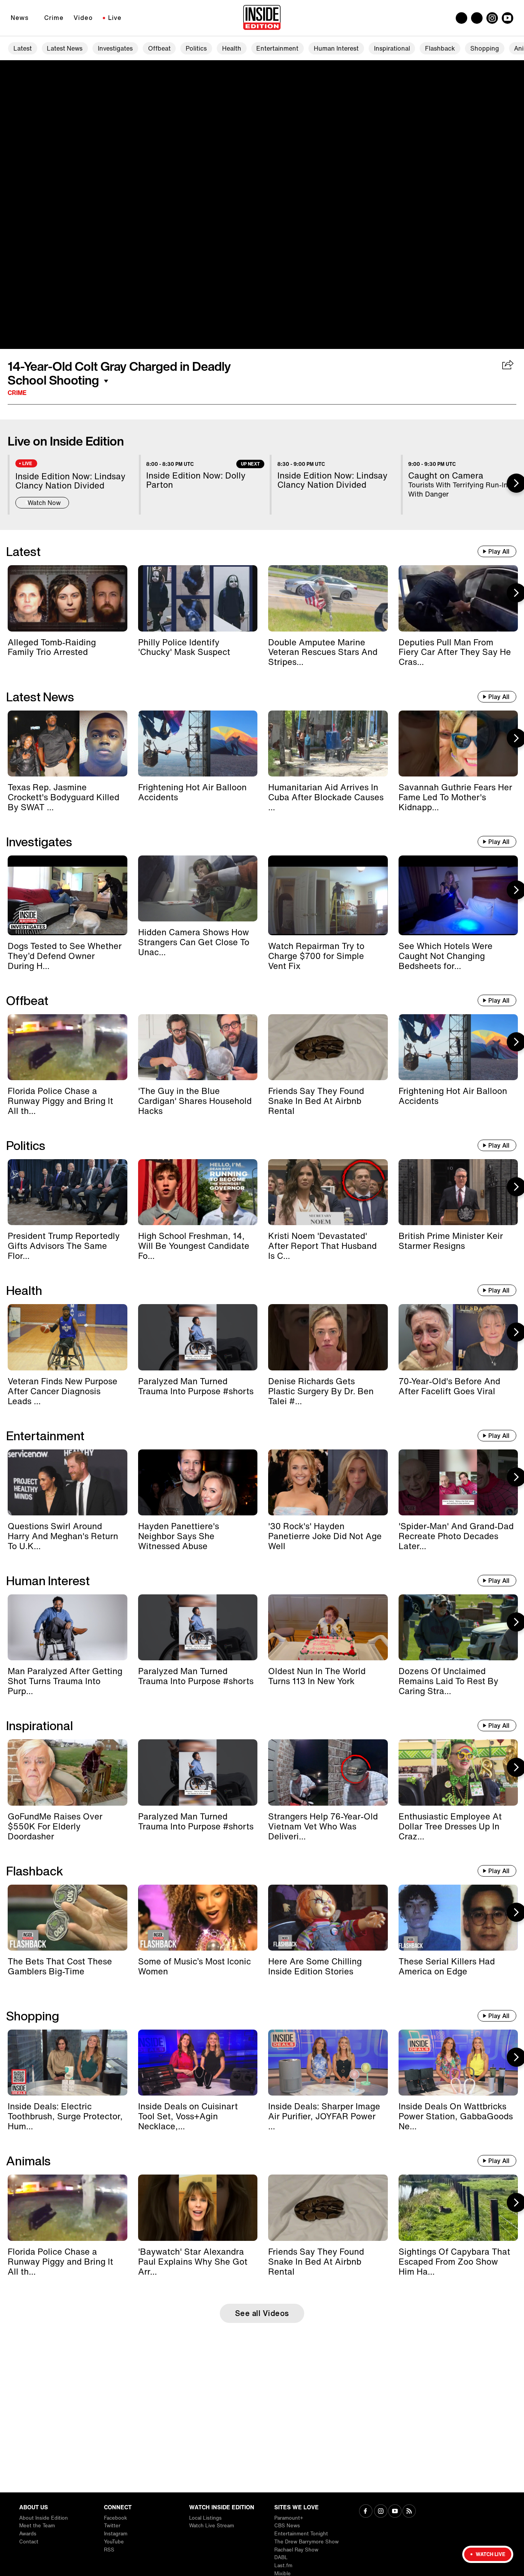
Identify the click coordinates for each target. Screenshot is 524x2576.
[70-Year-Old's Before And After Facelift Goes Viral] (458, 1337)
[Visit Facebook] (366, 2512)
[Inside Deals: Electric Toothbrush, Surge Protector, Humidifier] (68, 2063)
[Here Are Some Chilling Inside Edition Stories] (328, 1918)
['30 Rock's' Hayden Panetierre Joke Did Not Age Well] (328, 1482)
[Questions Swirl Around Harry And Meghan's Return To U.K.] (68, 1482)
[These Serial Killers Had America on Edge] (458, 1918)
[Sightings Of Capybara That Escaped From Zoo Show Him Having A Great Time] (458, 2208)
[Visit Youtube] (395, 2512)
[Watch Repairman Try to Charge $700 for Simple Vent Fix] (328, 895)
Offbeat (159, 48)
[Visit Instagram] (381, 2512)
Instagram (116, 2534)
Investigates (115, 48)
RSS (109, 2550)
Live (115, 18)
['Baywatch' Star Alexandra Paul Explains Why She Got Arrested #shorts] (198, 2208)
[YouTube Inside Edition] (508, 18)
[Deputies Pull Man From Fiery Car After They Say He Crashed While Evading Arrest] (458, 598)
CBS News (287, 2526)
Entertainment (277, 48)
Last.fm (283, 2565)
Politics (196, 48)
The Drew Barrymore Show (306, 2542)
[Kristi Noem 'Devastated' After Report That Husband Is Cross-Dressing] (328, 1192)
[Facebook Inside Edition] (461, 18)
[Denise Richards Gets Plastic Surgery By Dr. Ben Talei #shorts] (328, 1337)
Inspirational (392, 48)
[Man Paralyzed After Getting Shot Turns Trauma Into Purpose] (68, 1627)
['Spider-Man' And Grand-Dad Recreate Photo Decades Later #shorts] (458, 1482)
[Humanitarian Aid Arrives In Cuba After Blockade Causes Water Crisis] (328, 744)
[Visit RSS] (409, 2512)
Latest (23, 48)
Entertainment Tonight (301, 2534)
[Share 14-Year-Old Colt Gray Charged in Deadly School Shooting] (508, 365)
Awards (28, 2534)
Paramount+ (289, 2518)
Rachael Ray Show (296, 2550)
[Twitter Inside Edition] (477, 18)
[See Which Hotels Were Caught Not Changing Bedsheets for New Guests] (458, 895)
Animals (28, 2161)
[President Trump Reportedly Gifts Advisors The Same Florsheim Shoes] (68, 1192)
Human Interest (336, 48)
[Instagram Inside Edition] (492, 18)
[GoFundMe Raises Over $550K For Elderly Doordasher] (68, 1772)
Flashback (440, 48)
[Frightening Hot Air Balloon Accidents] (198, 744)
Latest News (65, 48)
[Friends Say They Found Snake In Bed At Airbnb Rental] (328, 1047)
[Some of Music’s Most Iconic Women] (198, 1918)
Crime (54, 18)
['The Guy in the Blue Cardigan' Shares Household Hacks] (198, 1047)
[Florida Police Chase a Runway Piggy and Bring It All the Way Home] (68, 1047)
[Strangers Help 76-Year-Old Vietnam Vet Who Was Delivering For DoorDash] (328, 1772)
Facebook (115, 2518)
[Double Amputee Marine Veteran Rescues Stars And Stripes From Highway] (328, 598)
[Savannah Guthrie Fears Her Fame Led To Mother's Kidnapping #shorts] (458, 744)
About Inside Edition (44, 2518)
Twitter (112, 2526)
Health (232, 48)
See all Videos (262, 2313)
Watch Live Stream (212, 2526)
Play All (499, 551)
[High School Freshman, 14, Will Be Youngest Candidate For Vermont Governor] (198, 1192)
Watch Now (44, 503)
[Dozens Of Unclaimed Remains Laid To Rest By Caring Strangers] (458, 1627)
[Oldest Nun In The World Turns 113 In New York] (328, 1627)
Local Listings (205, 2518)
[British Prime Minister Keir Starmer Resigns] (458, 1192)
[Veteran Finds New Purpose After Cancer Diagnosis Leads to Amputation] (68, 1337)
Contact (29, 2542)
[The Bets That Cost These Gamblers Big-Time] (68, 1918)
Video (83, 18)
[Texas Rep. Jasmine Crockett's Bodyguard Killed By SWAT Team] (68, 744)
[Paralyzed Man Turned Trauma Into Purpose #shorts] (198, 1337)
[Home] (262, 18)
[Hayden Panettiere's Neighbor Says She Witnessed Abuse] (198, 1482)
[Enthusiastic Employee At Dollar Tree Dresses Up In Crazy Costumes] (458, 1772)
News (20, 18)
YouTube (114, 2542)
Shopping (485, 48)
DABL (281, 2557)
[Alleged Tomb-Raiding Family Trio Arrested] (68, 598)
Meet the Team (37, 2526)
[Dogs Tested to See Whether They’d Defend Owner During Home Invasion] (68, 895)
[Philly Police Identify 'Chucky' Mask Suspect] (198, 598)
